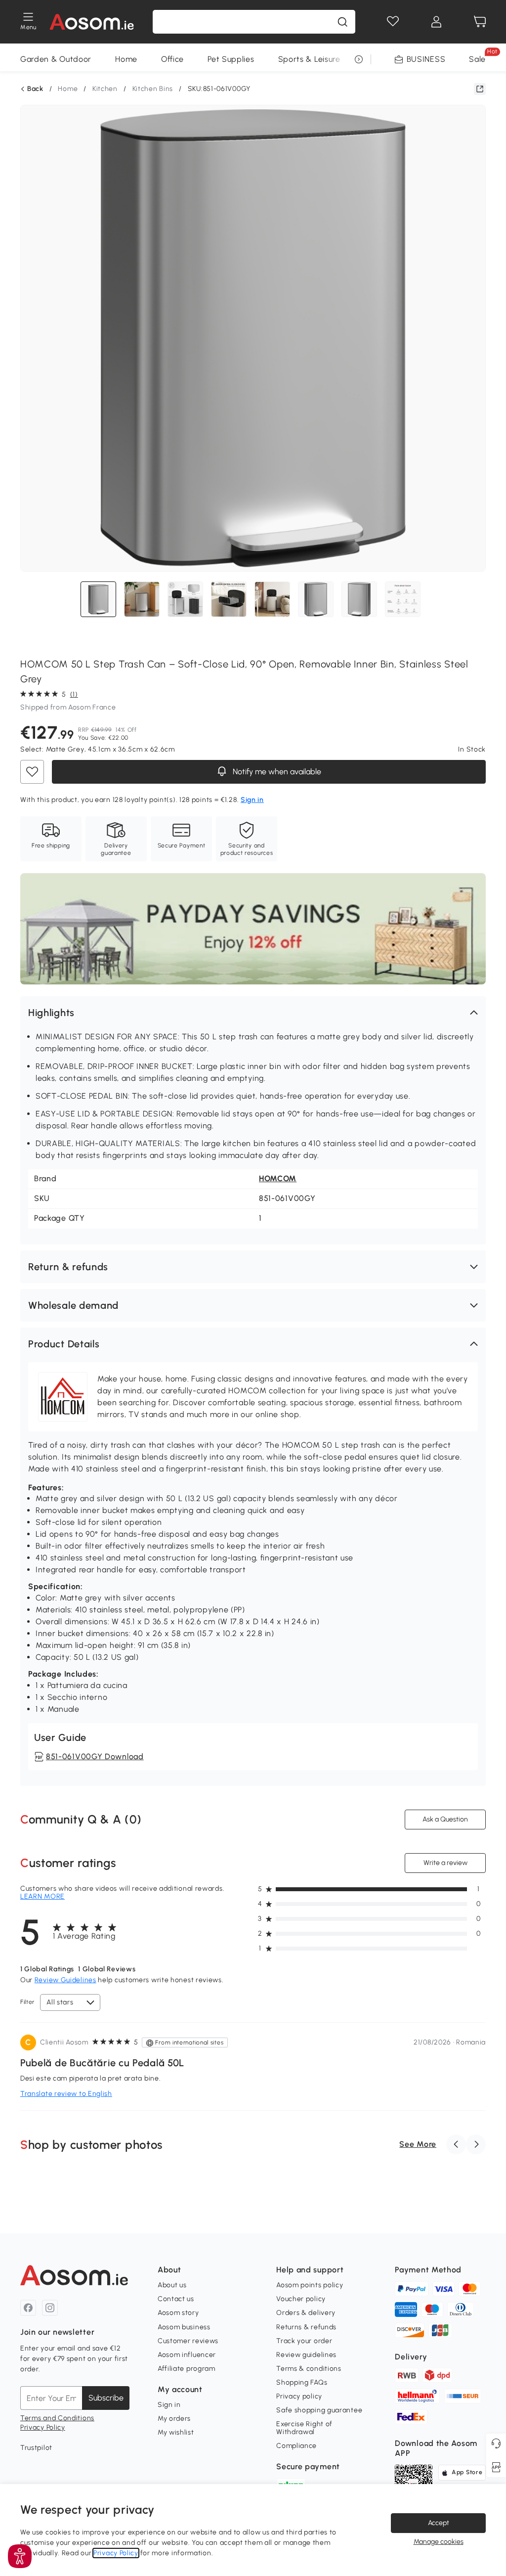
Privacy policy (299, 2396)
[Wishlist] (393, 22)
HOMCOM (278, 1178)
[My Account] (436, 22)
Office (172, 59)
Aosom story (178, 2313)
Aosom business (184, 2327)
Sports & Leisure (309, 59)
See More (418, 2144)
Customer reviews (188, 2341)
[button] (253, 1013)
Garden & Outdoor (56, 59)
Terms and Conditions (57, 2418)
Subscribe (106, 2398)
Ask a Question (445, 1819)
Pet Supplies (231, 59)
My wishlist (176, 2432)
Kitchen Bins (153, 89)
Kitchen (105, 89)
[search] (342, 22)
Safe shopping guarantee (319, 2410)
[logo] (92, 22)
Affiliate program (187, 2369)
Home (126, 59)
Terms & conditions (309, 2369)
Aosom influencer (187, 2355)
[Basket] (480, 22)
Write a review (445, 1863)
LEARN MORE (42, 1896)
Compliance (296, 2446)
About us (172, 2285)
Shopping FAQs (302, 2382)
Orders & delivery (306, 2313)
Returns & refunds (306, 2327)
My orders (174, 2419)
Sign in (169, 2405)
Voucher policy (301, 2299)
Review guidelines (306, 2355)
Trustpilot (36, 2448)
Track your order (304, 2341)
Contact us (176, 2299)
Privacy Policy (43, 2427)
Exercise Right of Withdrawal (304, 2428)
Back (35, 89)
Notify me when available (275, 772)
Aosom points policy (310, 2285)
